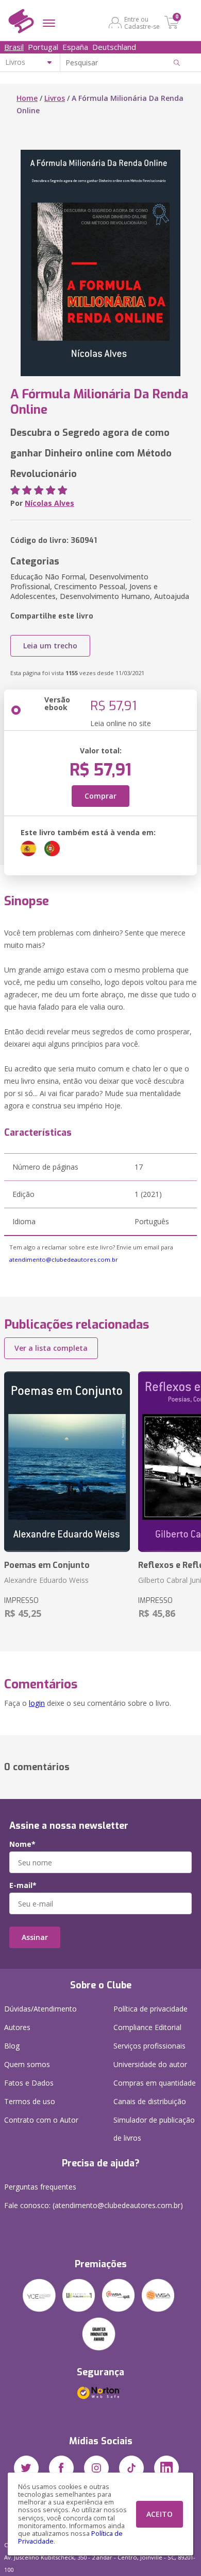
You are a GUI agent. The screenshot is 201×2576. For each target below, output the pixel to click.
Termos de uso (30, 2101)
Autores (17, 2027)
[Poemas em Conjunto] (67, 1462)
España (75, 47)
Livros (55, 98)
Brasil (14, 47)
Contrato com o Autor (41, 2120)
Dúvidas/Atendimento (40, 2009)
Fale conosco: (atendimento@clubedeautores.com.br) (94, 2205)
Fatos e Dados (29, 2083)
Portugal (43, 47)
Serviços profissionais (149, 2046)
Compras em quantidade (155, 2083)
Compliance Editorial (147, 2027)
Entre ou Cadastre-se (142, 23)
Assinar (35, 1937)
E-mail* (23, 1885)
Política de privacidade (150, 2009)
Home (27, 98)
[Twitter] (26, 2468)
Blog (12, 2046)
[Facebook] (61, 2468)
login (37, 1703)
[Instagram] (96, 2468)
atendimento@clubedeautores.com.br (64, 1259)
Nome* (22, 1844)
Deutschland (114, 47)
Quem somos (27, 2064)
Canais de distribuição (150, 2101)
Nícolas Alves (49, 503)
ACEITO (160, 2514)
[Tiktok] (131, 2468)
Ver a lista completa (51, 1348)
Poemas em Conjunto (47, 1565)
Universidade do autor (150, 2064)
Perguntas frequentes (40, 2187)
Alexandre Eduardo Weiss (46, 1580)
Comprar (100, 796)
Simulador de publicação (154, 2129)
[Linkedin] (166, 2468)
